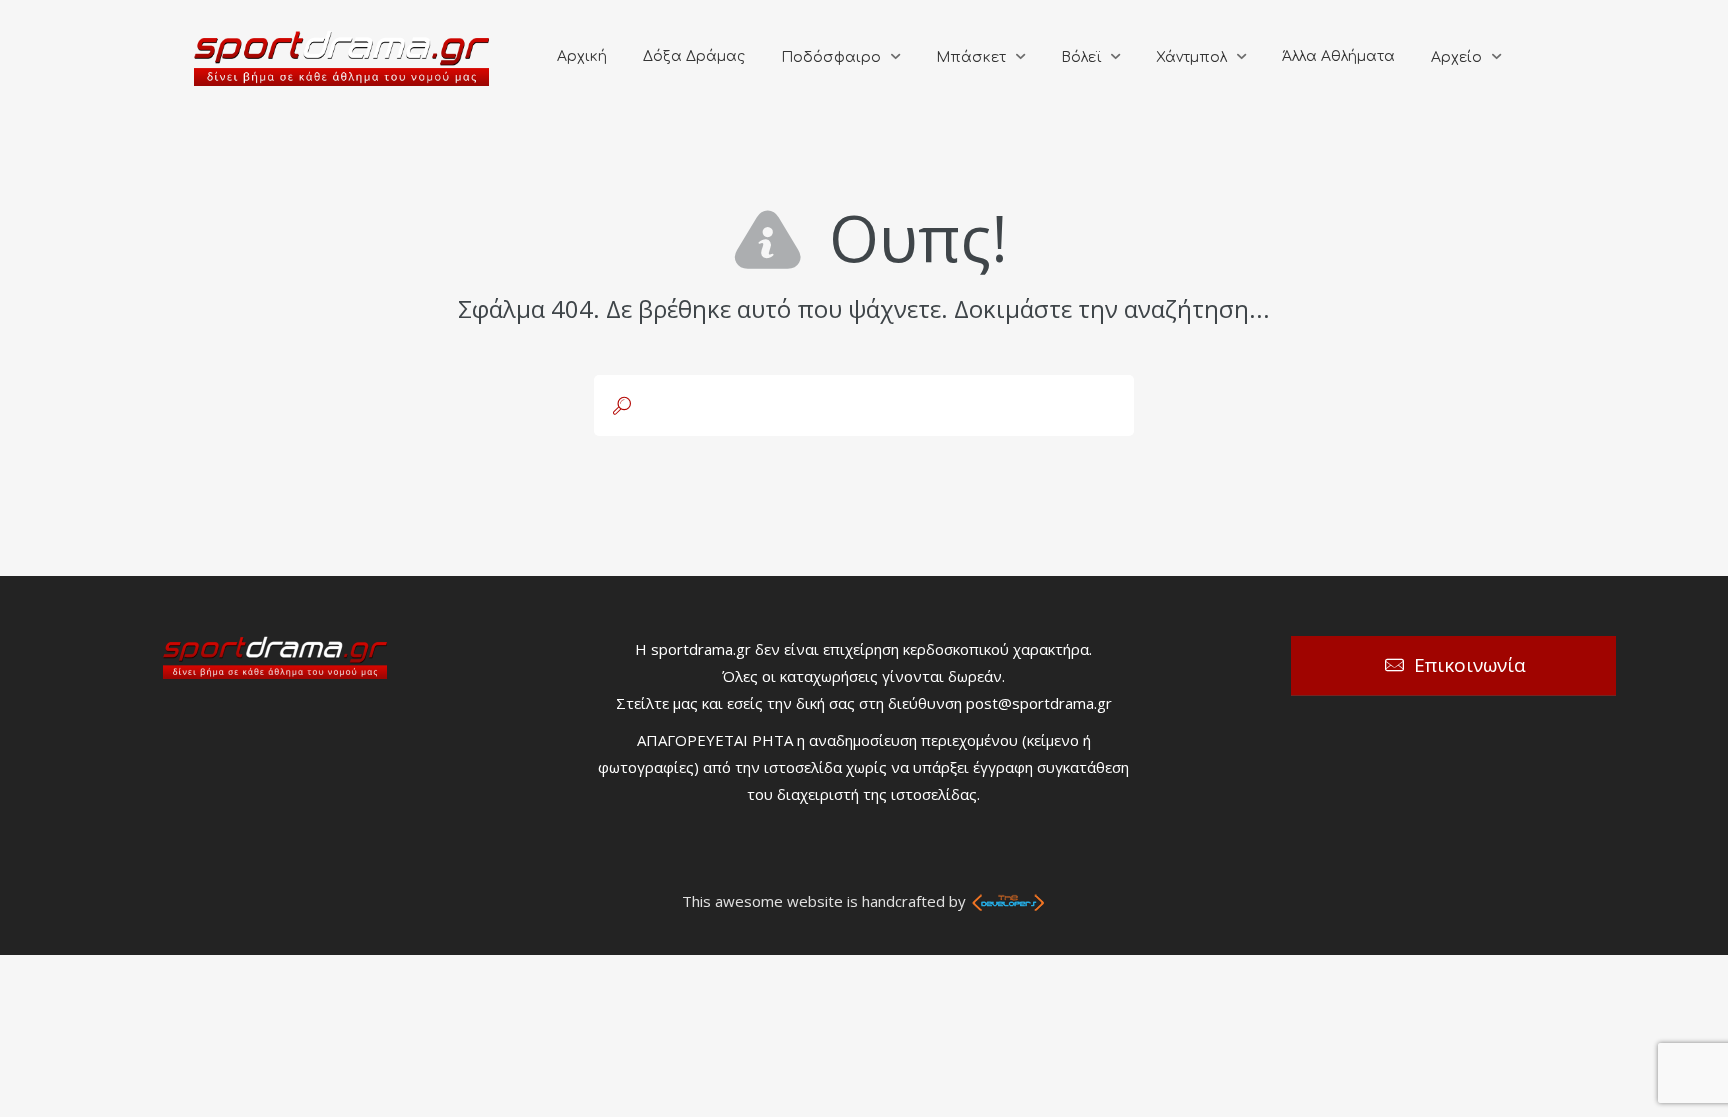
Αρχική (582, 56)
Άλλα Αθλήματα (1338, 56)
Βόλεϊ (1081, 57)
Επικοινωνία (1470, 665)
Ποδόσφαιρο (831, 57)
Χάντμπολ (1191, 57)
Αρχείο (1456, 57)
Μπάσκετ (971, 57)
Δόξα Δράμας (694, 56)
